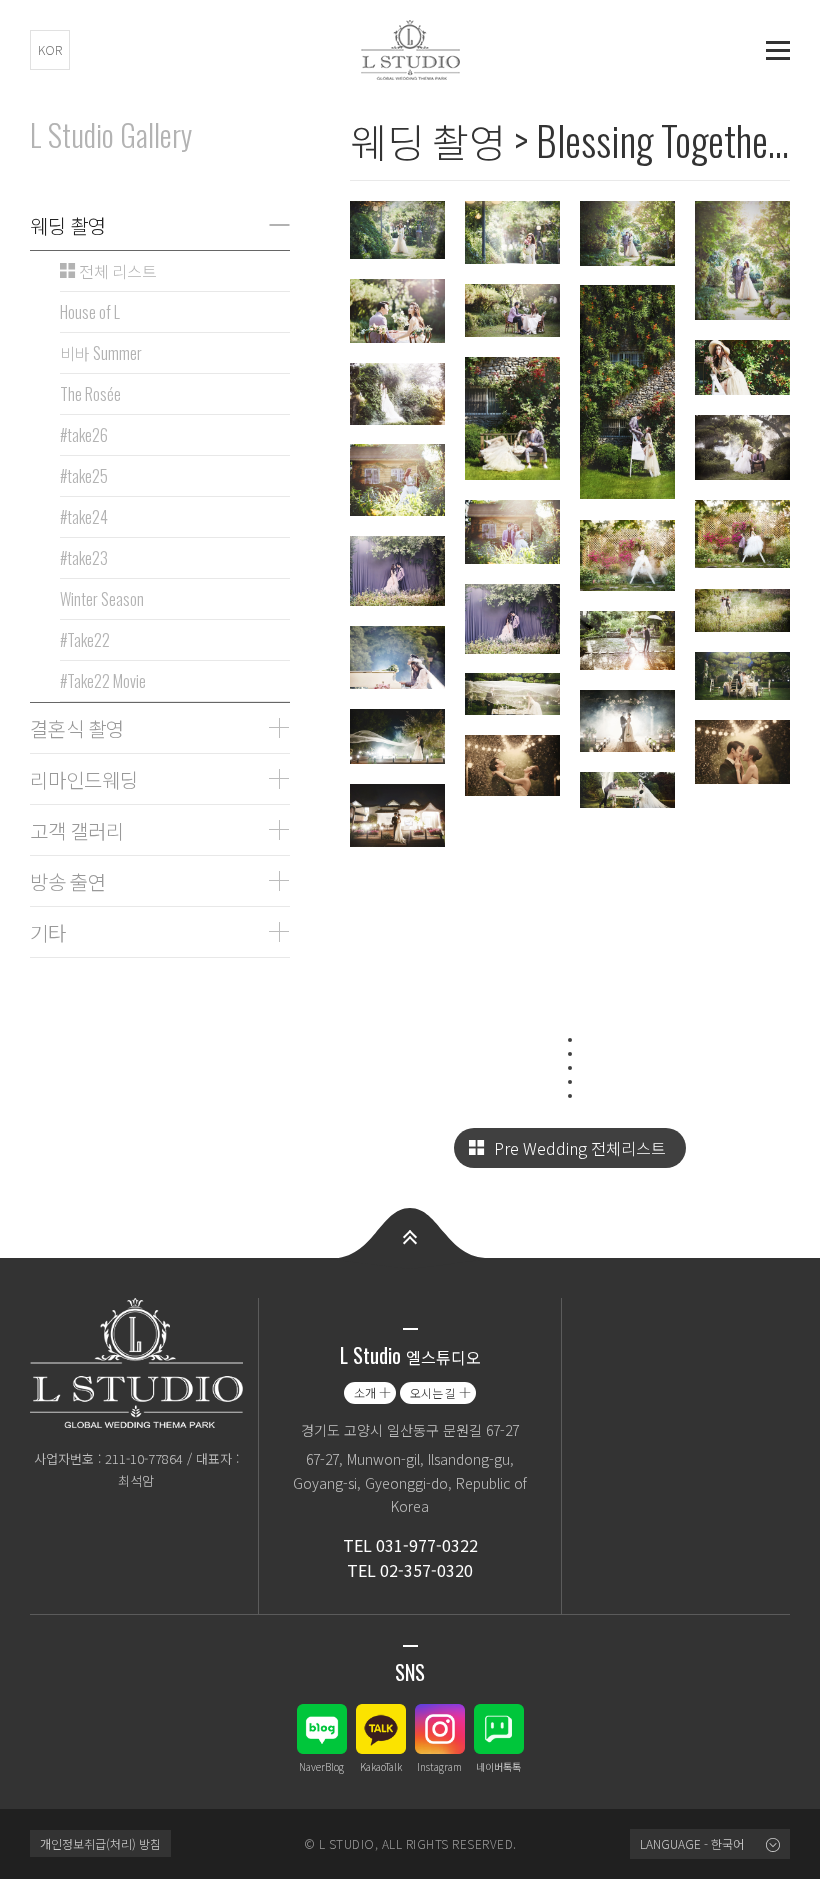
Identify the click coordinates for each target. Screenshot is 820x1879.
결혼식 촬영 (77, 728)
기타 (48, 932)
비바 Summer (101, 353)
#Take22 (85, 640)
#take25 (84, 476)
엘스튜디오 (410, 50)
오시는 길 (433, 1392)
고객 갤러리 (77, 830)
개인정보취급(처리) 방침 (100, 1843)
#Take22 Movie (103, 681)
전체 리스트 (116, 271)
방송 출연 (68, 881)
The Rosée (90, 394)
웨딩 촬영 (68, 225)
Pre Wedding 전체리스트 (580, 1148)
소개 (365, 1392)
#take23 (84, 558)
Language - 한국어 (692, 1843)
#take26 (84, 435)
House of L (90, 312)
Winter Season (102, 599)
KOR (50, 49)
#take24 (84, 517)
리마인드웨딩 (84, 779)
